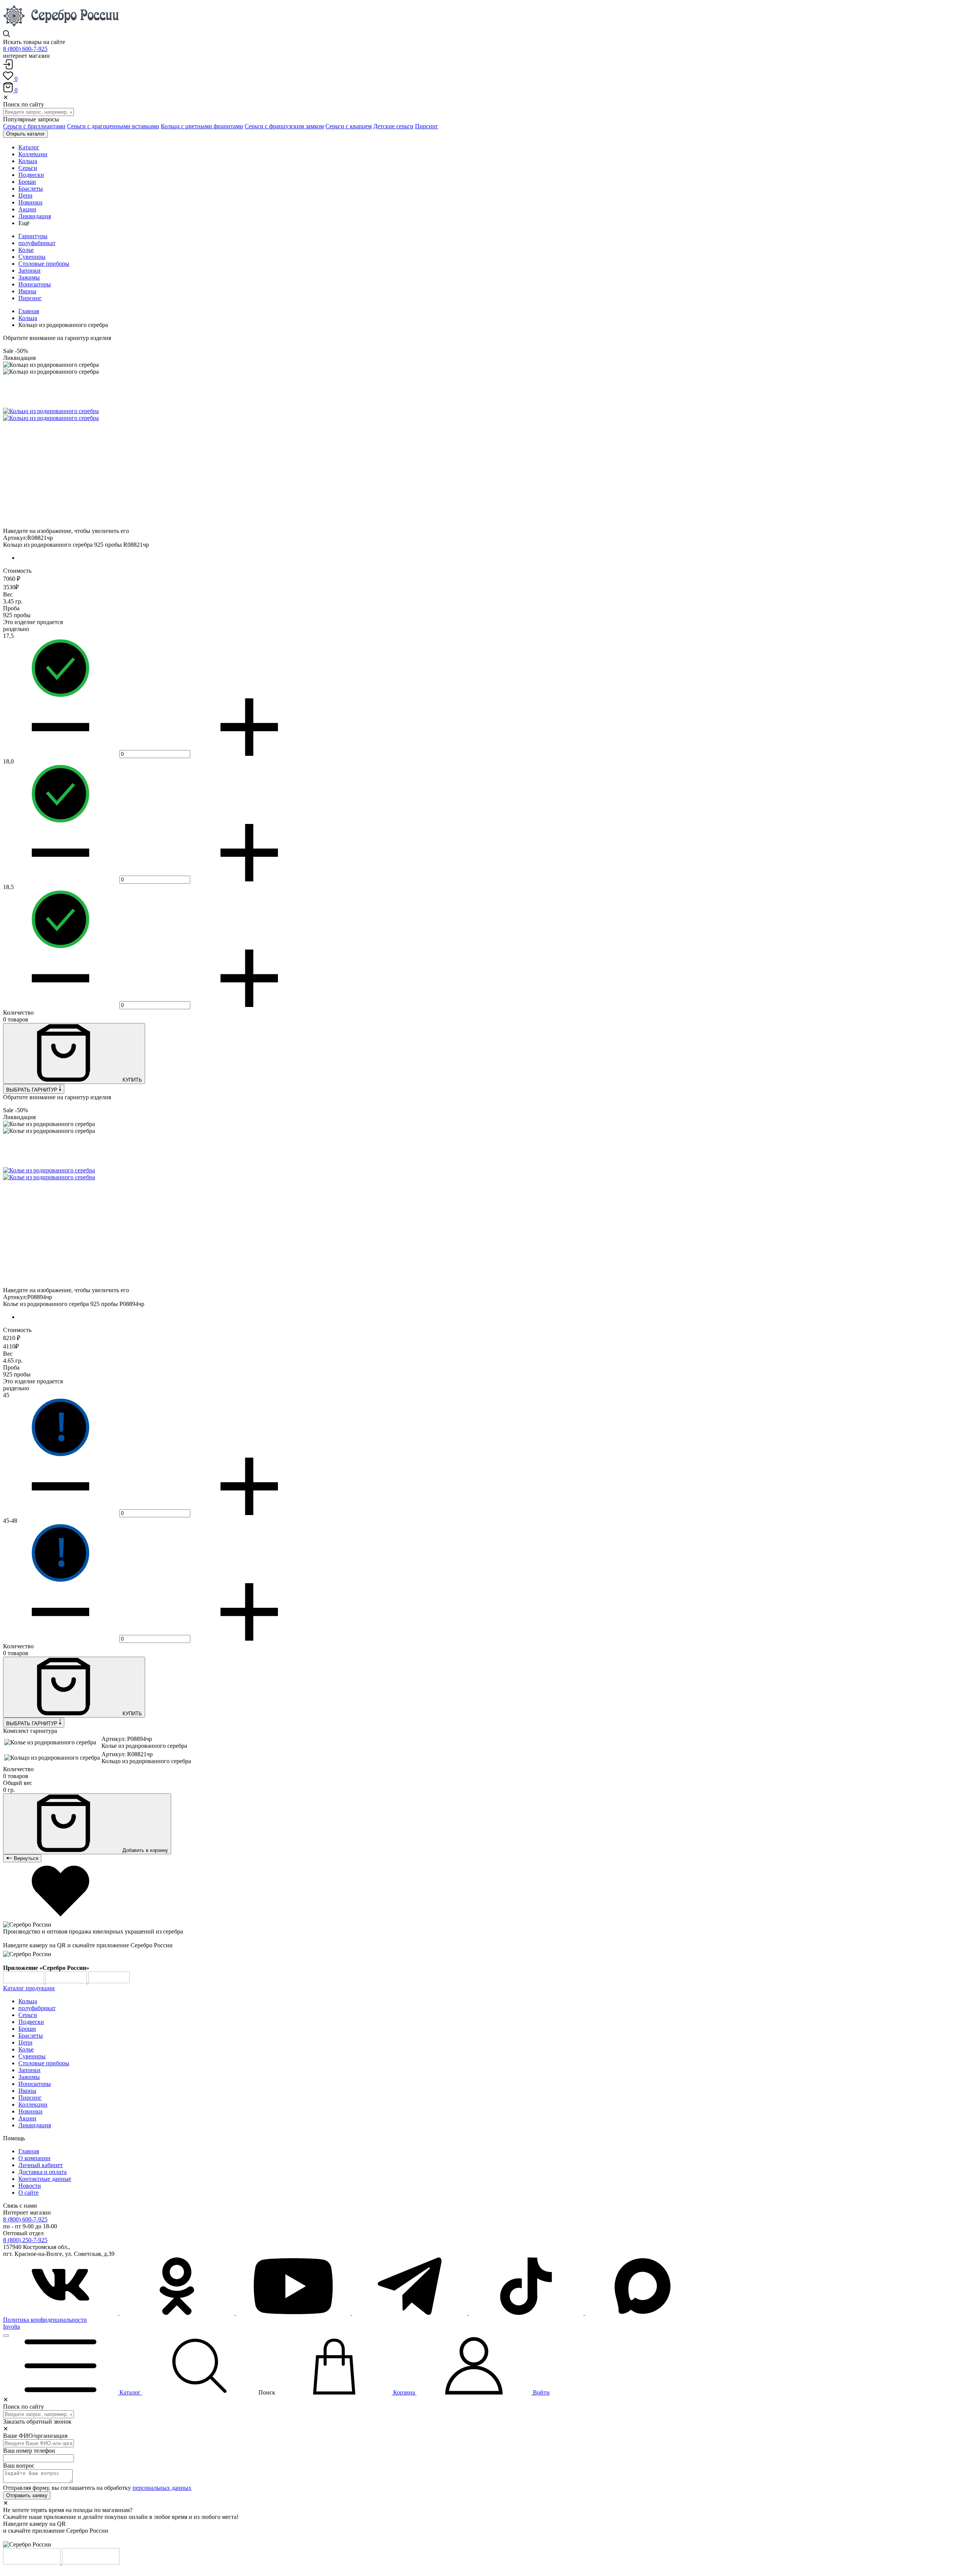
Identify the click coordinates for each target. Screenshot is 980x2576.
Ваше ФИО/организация (35, 2436)
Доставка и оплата (42, 2172)
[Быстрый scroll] (6, 2336)
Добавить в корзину (145, 1850)
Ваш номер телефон (29, 2451)
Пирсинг (427, 126)
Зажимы (29, 277)
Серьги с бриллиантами (34, 126)
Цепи (25, 2042)
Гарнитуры (33, 236)
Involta (11, 2327)
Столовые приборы (44, 264)
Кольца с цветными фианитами (202, 126)
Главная (29, 311)
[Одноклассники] (178, 2313)
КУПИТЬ (131, 1080)
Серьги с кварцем (349, 126)
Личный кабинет (41, 2165)
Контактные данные (45, 2179)
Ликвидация (35, 2125)
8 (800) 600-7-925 (25, 49)
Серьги (28, 2015)
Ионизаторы (35, 284)
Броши (27, 2029)
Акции (27, 2118)
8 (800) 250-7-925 (25, 2240)
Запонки (29, 271)
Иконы (27, 291)
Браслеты (31, 2036)
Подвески (31, 2022)
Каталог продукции (29, 1988)
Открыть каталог (25, 134)
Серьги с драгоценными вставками (113, 126)
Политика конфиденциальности (45, 2320)
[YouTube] (294, 2313)
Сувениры (32, 257)
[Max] (642, 2313)
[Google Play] (24, 1981)
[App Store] (67, 1981)
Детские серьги (393, 126)
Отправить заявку (27, 2495)
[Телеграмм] (410, 2313)
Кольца (28, 318)
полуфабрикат (37, 243)
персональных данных (162, 2488)
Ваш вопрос (19, 2466)
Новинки (30, 2111)
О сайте (29, 2193)
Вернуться (25, 1858)
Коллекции (33, 2104)
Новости (30, 2186)
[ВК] (61, 2313)
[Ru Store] (109, 1981)
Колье (26, 250)
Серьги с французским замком (284, 126)
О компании (34, 2158)
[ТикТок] (527, 2313)
